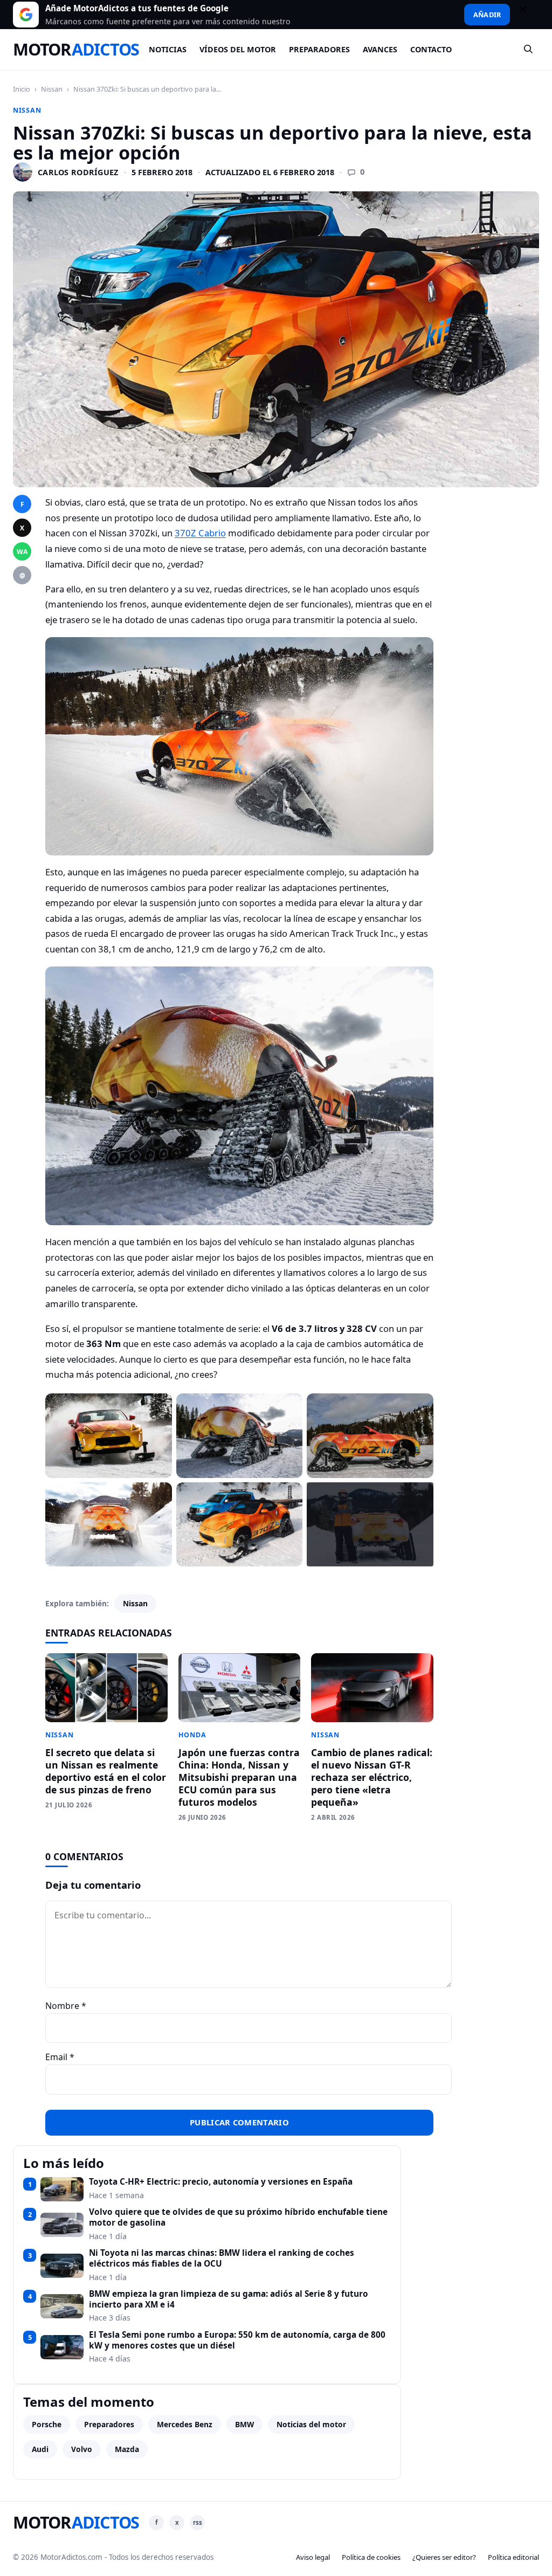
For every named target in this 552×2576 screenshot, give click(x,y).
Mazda (127, 2449)
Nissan (52, 89)
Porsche (47, 2424)
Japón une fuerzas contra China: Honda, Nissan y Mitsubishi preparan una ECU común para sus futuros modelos (239, 1777)
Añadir (487, 15)
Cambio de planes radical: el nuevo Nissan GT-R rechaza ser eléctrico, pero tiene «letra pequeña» (372, 1777)
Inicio (22, 89)
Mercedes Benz (185, 2424)
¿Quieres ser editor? (444, 2557)
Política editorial (513, 2557)
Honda (192, 1735)
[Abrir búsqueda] (529, 50)
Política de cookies (371, 2557)
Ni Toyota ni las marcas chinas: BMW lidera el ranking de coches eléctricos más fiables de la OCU (222, 2258)
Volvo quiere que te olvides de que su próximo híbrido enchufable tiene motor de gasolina (238, 2217)
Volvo (82, 2449)
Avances (380, 49)
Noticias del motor (311, 2424)
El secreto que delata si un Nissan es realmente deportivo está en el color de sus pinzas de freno (106, 1771)
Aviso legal (313, 2557)
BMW (244, 2424)
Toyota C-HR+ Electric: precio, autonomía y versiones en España (221, 2182)
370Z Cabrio (200, 533)
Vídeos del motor (238, 49)
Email (60, 2057)
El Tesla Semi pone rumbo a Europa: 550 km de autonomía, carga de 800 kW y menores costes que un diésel (237, 2340)
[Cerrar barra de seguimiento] (528, 15)
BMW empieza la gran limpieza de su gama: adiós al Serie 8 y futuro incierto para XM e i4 (229, 2299)
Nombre (66, 2006)
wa (22, 552)
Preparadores (319, 49)
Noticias (168, 49)
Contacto (431, 49)
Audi (40, 2449)
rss (198, 2522)
